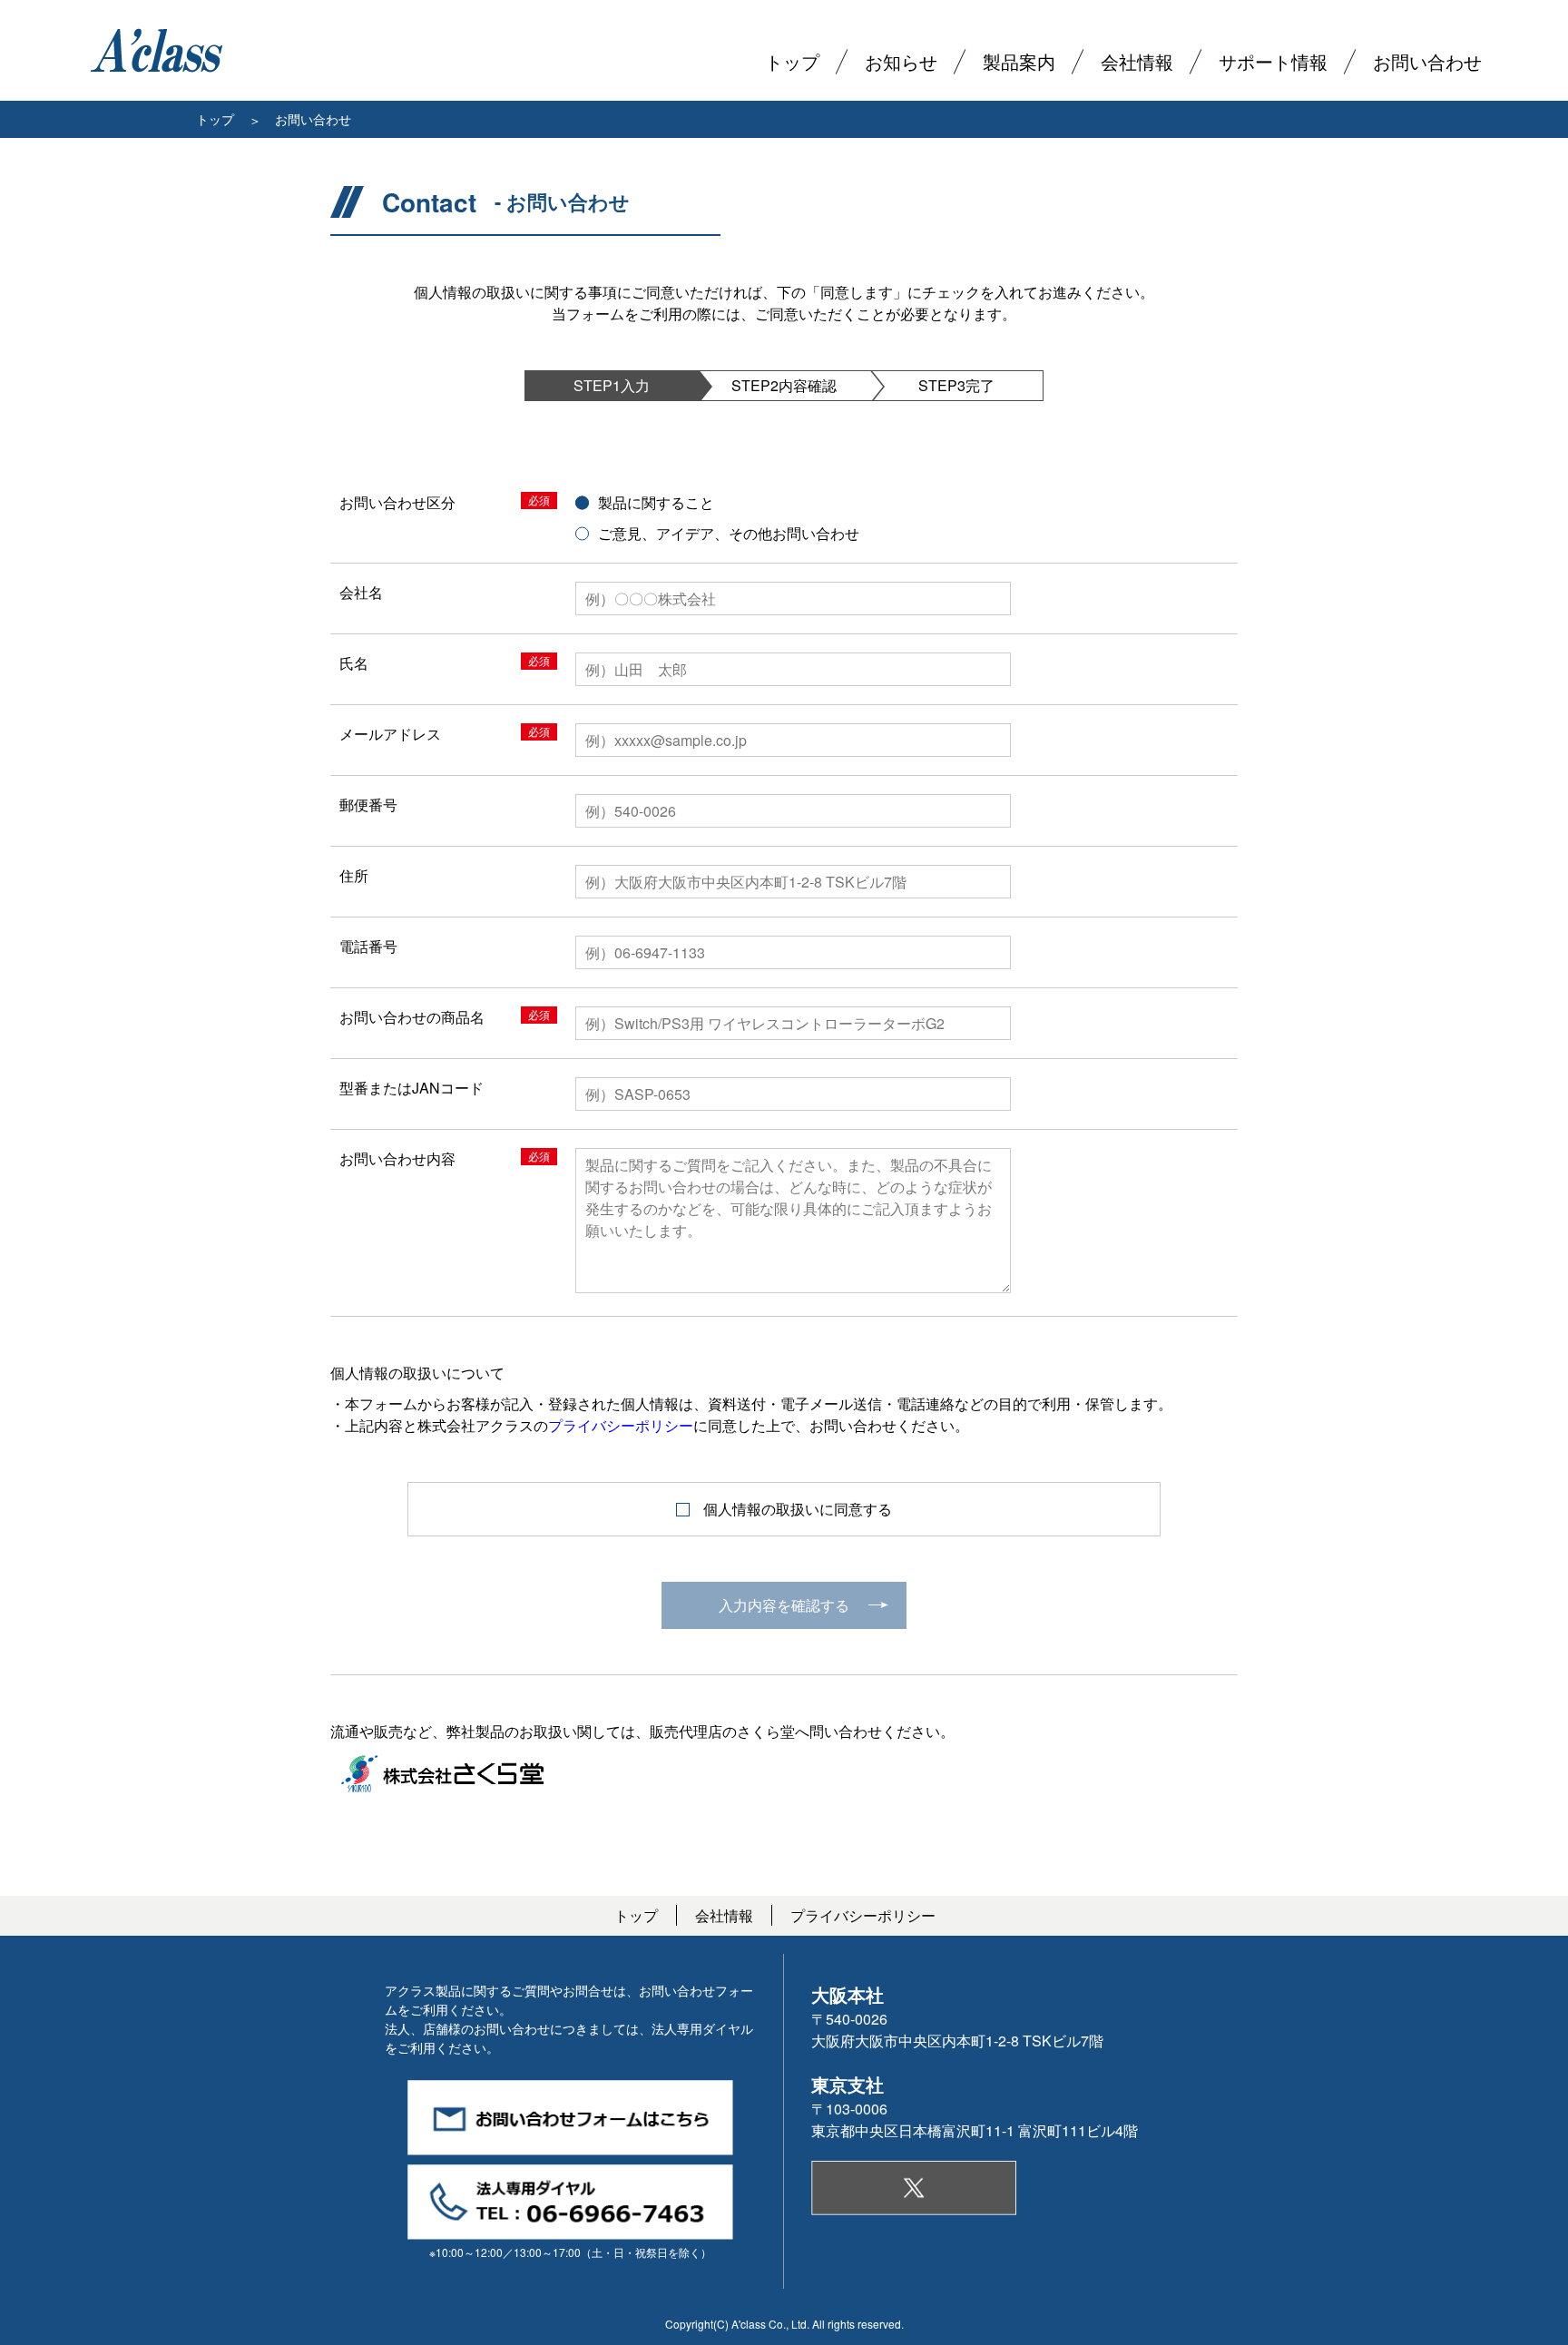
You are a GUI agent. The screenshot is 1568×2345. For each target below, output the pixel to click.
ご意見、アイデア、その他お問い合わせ (729, 533)
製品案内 (1019, 61)
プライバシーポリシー (621, 1425)
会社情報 (724, 1915)
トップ (215, 119)
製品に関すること (656, 502)
